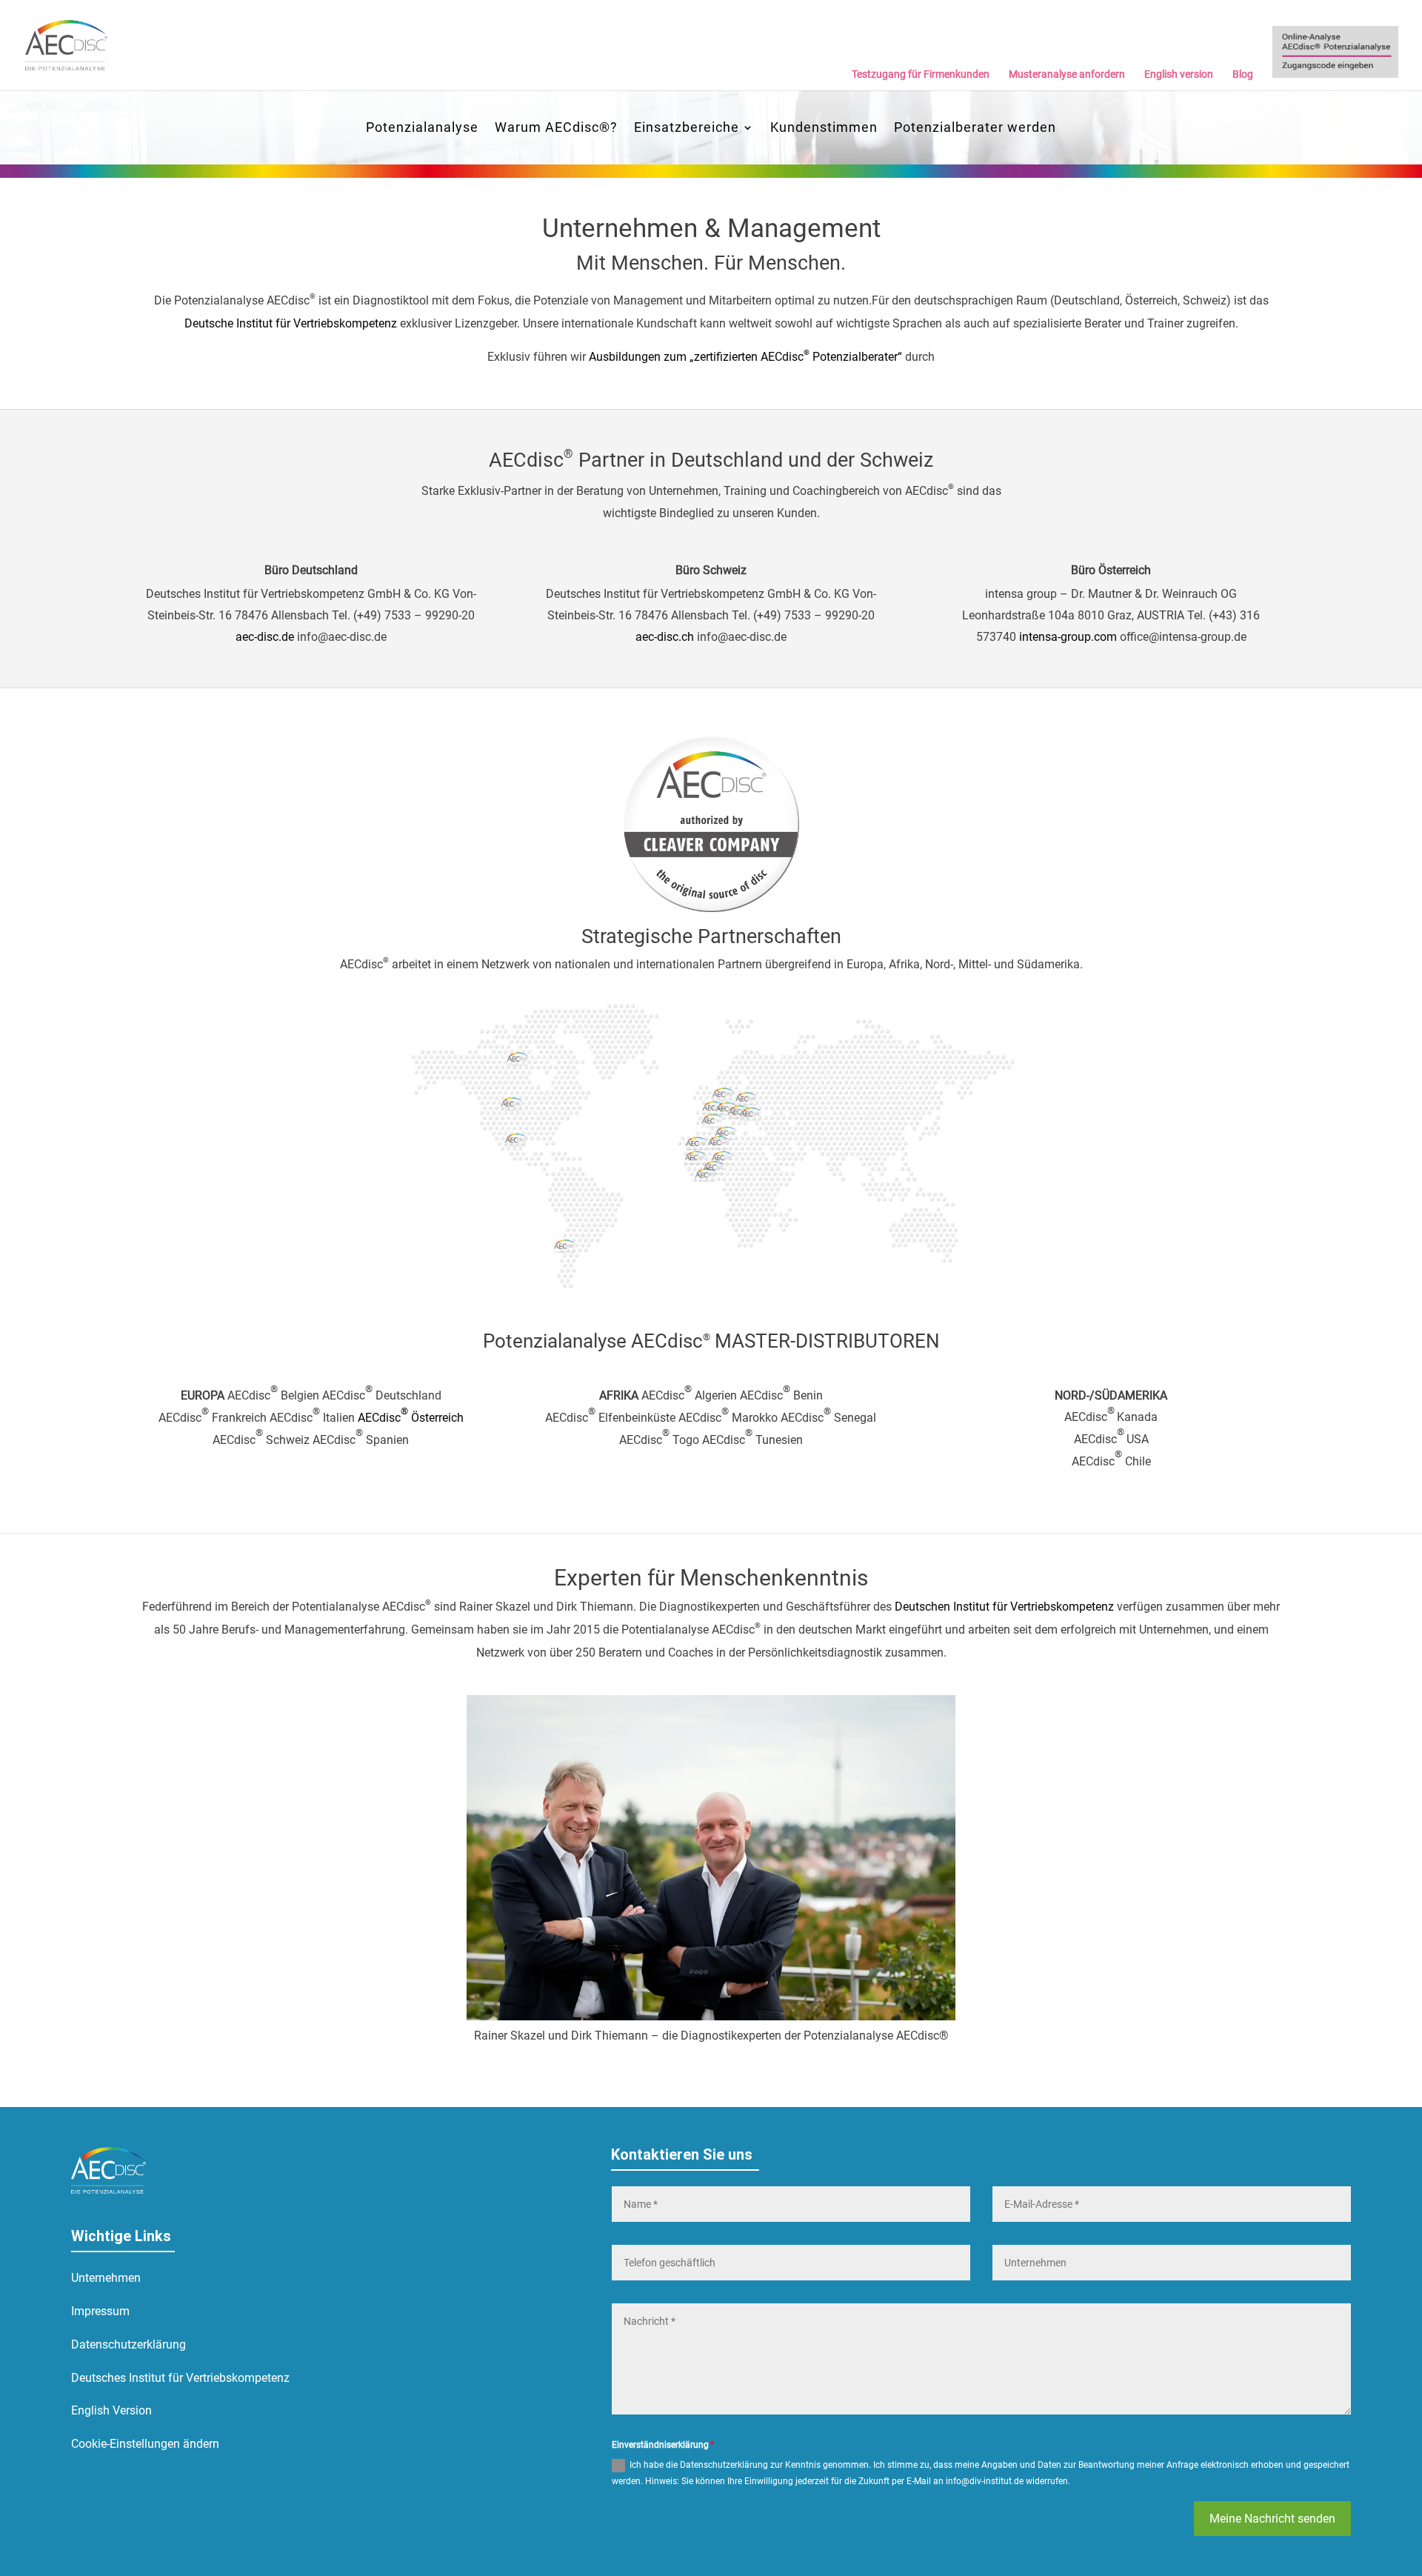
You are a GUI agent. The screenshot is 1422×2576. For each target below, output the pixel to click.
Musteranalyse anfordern (1067, 74)
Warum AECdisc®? (556, 129)
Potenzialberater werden (975, 129)
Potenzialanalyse (422, 129)
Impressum (100, 2311)
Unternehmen (106, 2278)
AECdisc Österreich (411, 1418)
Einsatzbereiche (687, 129)
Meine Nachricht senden (1272, 2519)
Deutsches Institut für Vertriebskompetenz (180, 2378)
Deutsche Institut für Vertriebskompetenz (291, 323)
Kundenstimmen (824, 129)
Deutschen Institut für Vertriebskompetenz (1004, 1607)
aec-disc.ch (665, 637)
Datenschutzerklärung (128, 2344)
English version (1179, 74)
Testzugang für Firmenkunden (921, 74)
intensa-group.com (1068, 637)
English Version (111, 2410)
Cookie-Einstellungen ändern (145, 2444)
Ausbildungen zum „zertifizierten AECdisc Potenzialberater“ (745, 357)
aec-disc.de (265, 637)
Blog (1243, 74)
